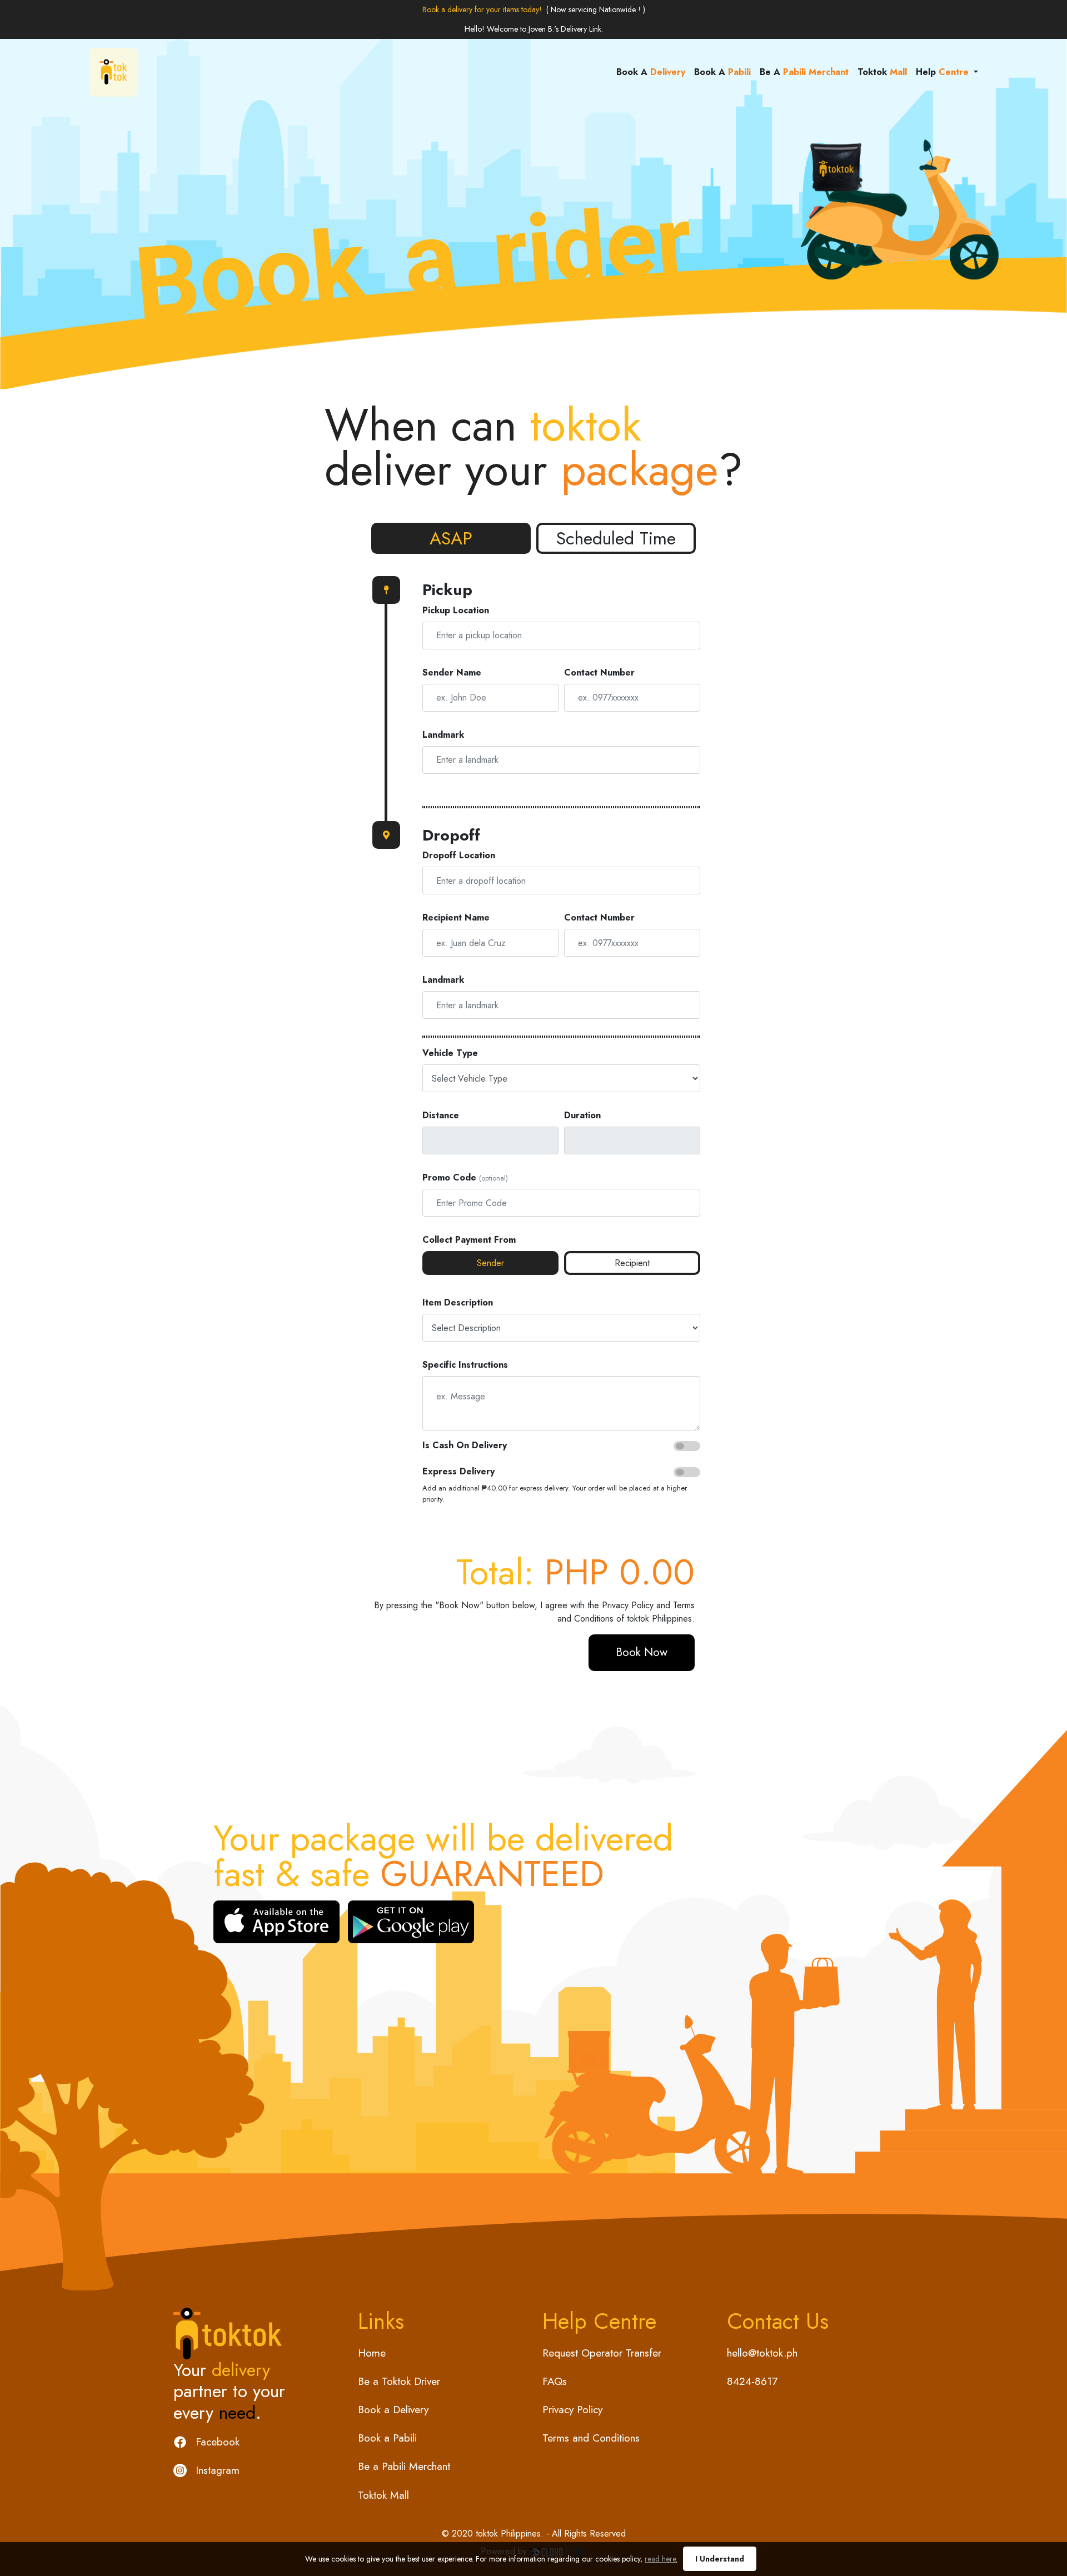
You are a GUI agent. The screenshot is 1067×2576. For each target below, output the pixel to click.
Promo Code (449, 1177)
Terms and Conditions (591, 2438)
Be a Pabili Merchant (404, 2466)
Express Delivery (458, 1471)
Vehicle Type (450, 1053)
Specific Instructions (465, 1365)
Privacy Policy (628, 1605)
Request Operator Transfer (602, 2353)
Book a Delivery (393, 2409)
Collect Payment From (469, 1240)
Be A (804, 72)
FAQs (555, 2381)
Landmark (443, 735)
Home (372, 2353)
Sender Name (452, 672)
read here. (661, 2559)
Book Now (642, 1652)
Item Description (458, 1302)
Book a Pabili (387, 2438)
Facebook (218, 2442)
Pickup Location (456, 610)
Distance (441, 1115)
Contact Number (599, 672)
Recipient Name (456, 917)
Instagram (218, 2470)
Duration (582, 1115)
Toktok (882, 72)
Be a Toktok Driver (399, 2381)
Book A (651, 72)
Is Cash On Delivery (465, 1445)
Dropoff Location (459, 855)
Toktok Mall (383, 2495)
